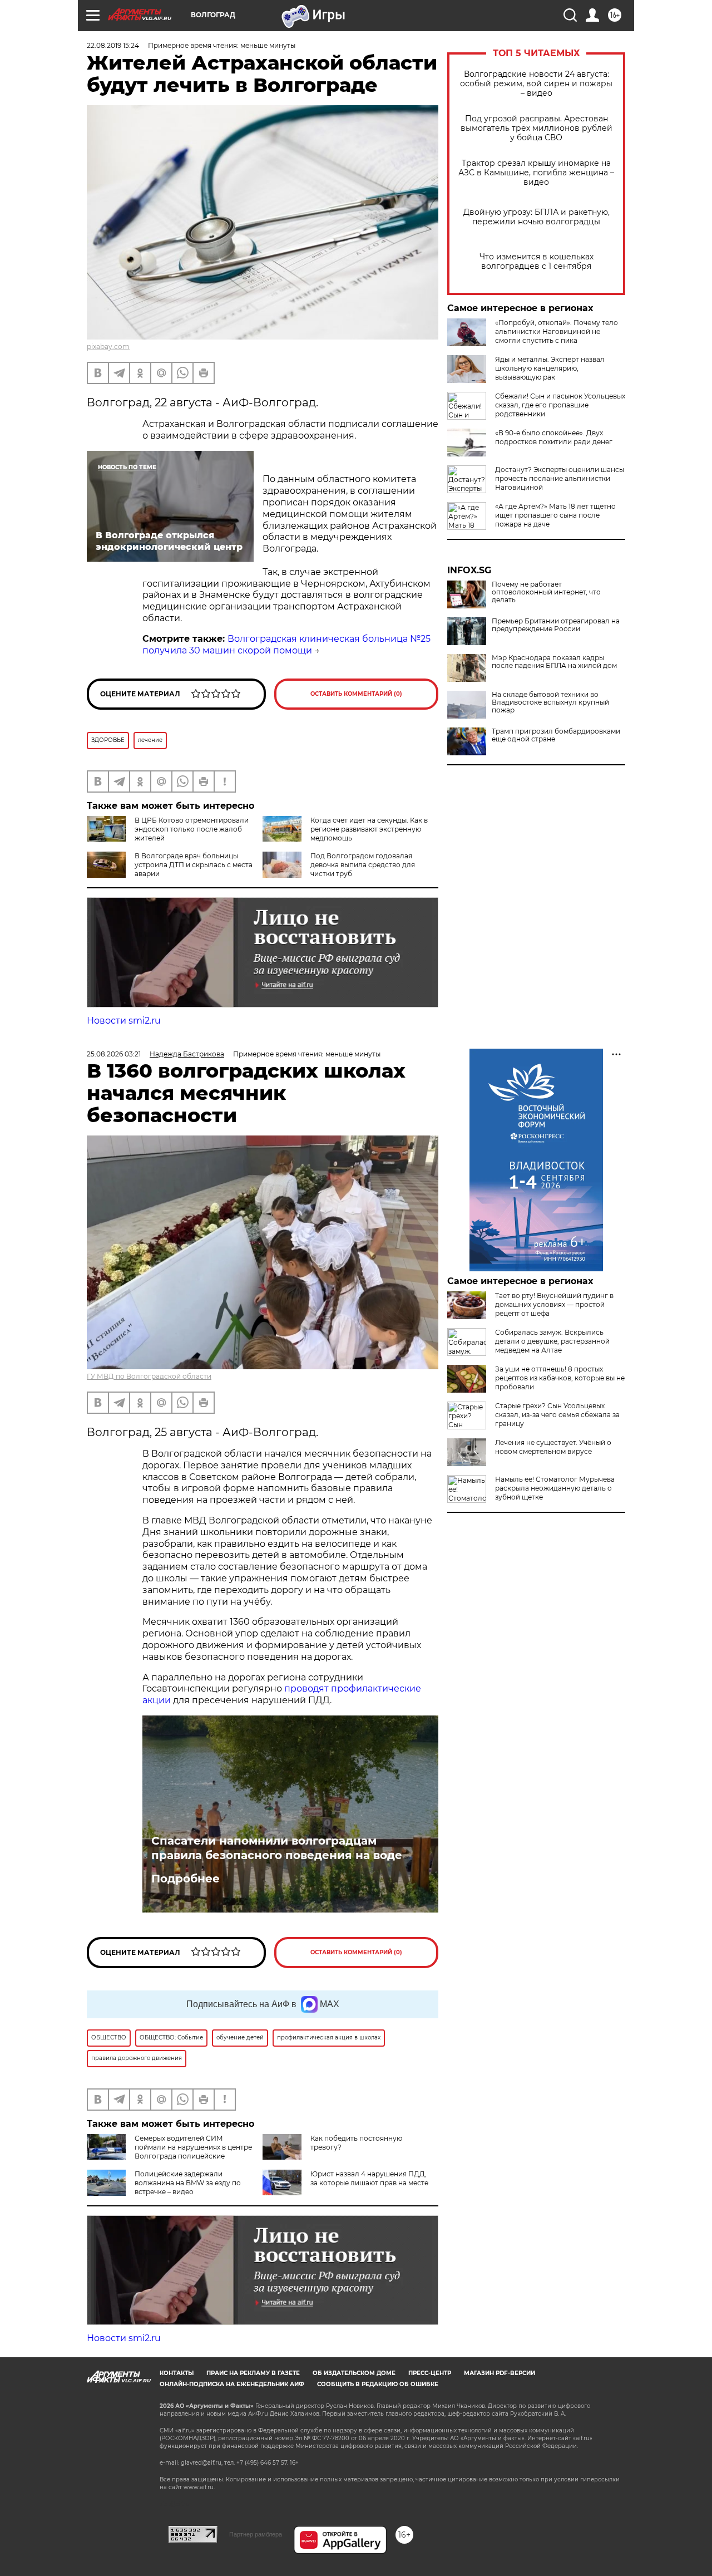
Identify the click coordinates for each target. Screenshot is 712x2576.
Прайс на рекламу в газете (253, 2373)
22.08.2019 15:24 (113, 45)
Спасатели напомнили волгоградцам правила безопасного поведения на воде (277, 1848)
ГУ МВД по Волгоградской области (149, 1376)
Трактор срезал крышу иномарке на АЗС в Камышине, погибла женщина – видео (536, 173)
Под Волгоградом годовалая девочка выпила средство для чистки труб (363, 865)
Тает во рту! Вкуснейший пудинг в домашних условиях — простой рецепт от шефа (554, 1304)
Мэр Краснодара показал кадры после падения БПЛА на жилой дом (554, 662)
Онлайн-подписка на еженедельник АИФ (232, 2384)
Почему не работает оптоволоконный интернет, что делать (546, 592)
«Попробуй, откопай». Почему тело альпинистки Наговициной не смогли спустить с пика (557, 331)
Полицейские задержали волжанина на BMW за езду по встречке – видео (188, 2183)
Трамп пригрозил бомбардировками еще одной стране (556, 735)
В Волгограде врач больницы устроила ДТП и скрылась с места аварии (194, 865)
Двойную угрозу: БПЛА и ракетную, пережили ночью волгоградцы (537, 217)
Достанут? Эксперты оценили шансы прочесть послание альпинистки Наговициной (560, 478)
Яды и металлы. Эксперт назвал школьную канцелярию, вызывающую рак (550, 368)
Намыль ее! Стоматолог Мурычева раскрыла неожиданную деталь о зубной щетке (555, 1488)
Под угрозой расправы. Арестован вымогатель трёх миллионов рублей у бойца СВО (537, 128)
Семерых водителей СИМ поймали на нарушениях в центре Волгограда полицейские (193, 2147)
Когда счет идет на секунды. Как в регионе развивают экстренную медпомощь (369, 829)
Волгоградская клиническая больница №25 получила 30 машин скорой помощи (286, 645)
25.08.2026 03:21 (114, 1054)
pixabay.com (108, 346)
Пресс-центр (430, 2373)
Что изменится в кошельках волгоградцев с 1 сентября (537, 262)
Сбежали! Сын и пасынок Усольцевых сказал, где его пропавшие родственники (560, 405)
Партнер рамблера (256, 2534)
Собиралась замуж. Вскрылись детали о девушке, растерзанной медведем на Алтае (552, 1341)
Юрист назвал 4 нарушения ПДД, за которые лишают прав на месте (369, 2178)
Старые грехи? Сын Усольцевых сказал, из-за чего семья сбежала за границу (557, 1415)
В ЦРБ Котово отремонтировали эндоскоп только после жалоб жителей (192, 829)
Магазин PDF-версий (500, 2373)
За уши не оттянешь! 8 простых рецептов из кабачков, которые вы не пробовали (560, 1378)
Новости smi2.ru (124, 1021)
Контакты (177, 2373)
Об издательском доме (354, 2373)
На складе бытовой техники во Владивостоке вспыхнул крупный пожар (550, 702)
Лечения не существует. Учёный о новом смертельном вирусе (553, 1447)
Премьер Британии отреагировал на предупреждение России (556, 625)
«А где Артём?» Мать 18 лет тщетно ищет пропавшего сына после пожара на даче (555, 515)
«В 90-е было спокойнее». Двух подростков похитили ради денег (554, 437)
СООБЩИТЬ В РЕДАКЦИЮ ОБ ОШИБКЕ (378, 2384)
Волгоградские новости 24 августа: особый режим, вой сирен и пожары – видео (536, 84)
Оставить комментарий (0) (356, 694)
